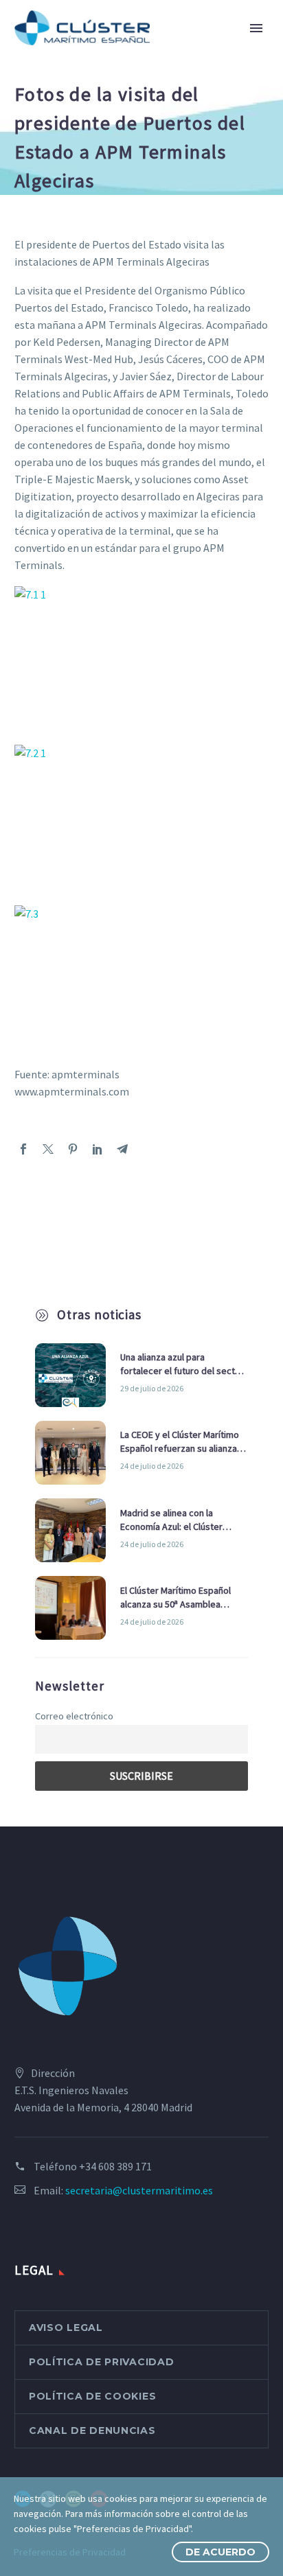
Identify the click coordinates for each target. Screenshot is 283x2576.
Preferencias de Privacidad (70, 2552)
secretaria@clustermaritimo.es (139, 2190)
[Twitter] (48, 1149)
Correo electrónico (74, 1716)
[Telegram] (122, 1149)
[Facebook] (23, 1149)
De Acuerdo (220, 2552)
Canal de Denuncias (92, 2430)
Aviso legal (66, 2328)
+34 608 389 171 (115, 2166)
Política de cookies (92, 2396)
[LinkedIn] (98, 1149)
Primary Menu (256, 28)
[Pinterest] (73, 1149)
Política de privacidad (101, 2362)
